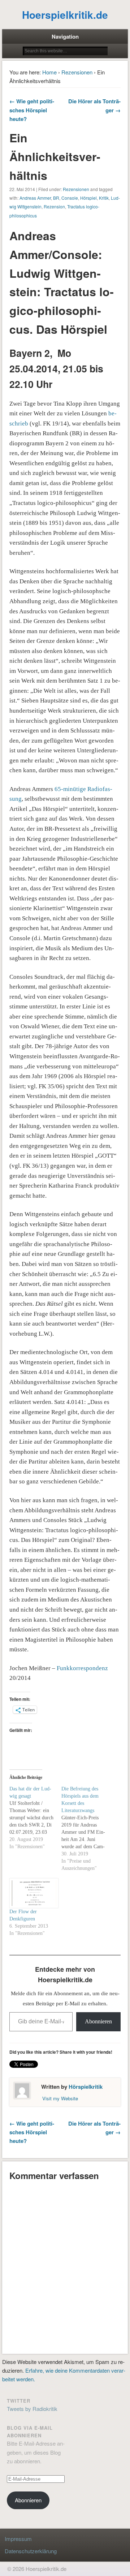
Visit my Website (60, 2098)
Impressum (18, 2539)
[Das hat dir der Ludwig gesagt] (35, 1818)
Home (49, 72)
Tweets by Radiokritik (32, 2409)
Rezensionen (77, 72)
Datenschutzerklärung (31, 2551)
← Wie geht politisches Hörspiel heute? (32, 110)
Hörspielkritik (86, 2087)
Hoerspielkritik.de (65, 15)
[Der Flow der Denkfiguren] (32, 1893)
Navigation (65, 36)
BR (56, 198)
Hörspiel (88, 198)
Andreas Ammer (35, 198)
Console (70, 198)
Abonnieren (98, 2021)
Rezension (54, 206)
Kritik (104, 198)
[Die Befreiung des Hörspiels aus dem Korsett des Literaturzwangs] (87, 1829)
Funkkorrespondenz (82, 1668)
